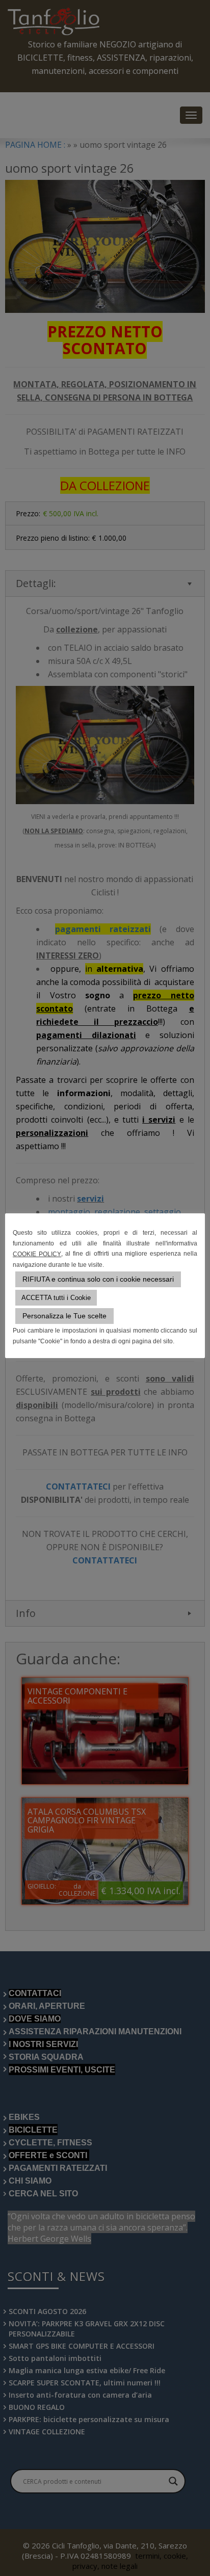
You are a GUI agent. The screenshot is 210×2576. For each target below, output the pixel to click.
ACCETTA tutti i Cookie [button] (56, 1298)
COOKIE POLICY (37, 1254)
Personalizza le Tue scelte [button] (64, 1316)
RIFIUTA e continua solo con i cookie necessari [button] (98, 1279)
